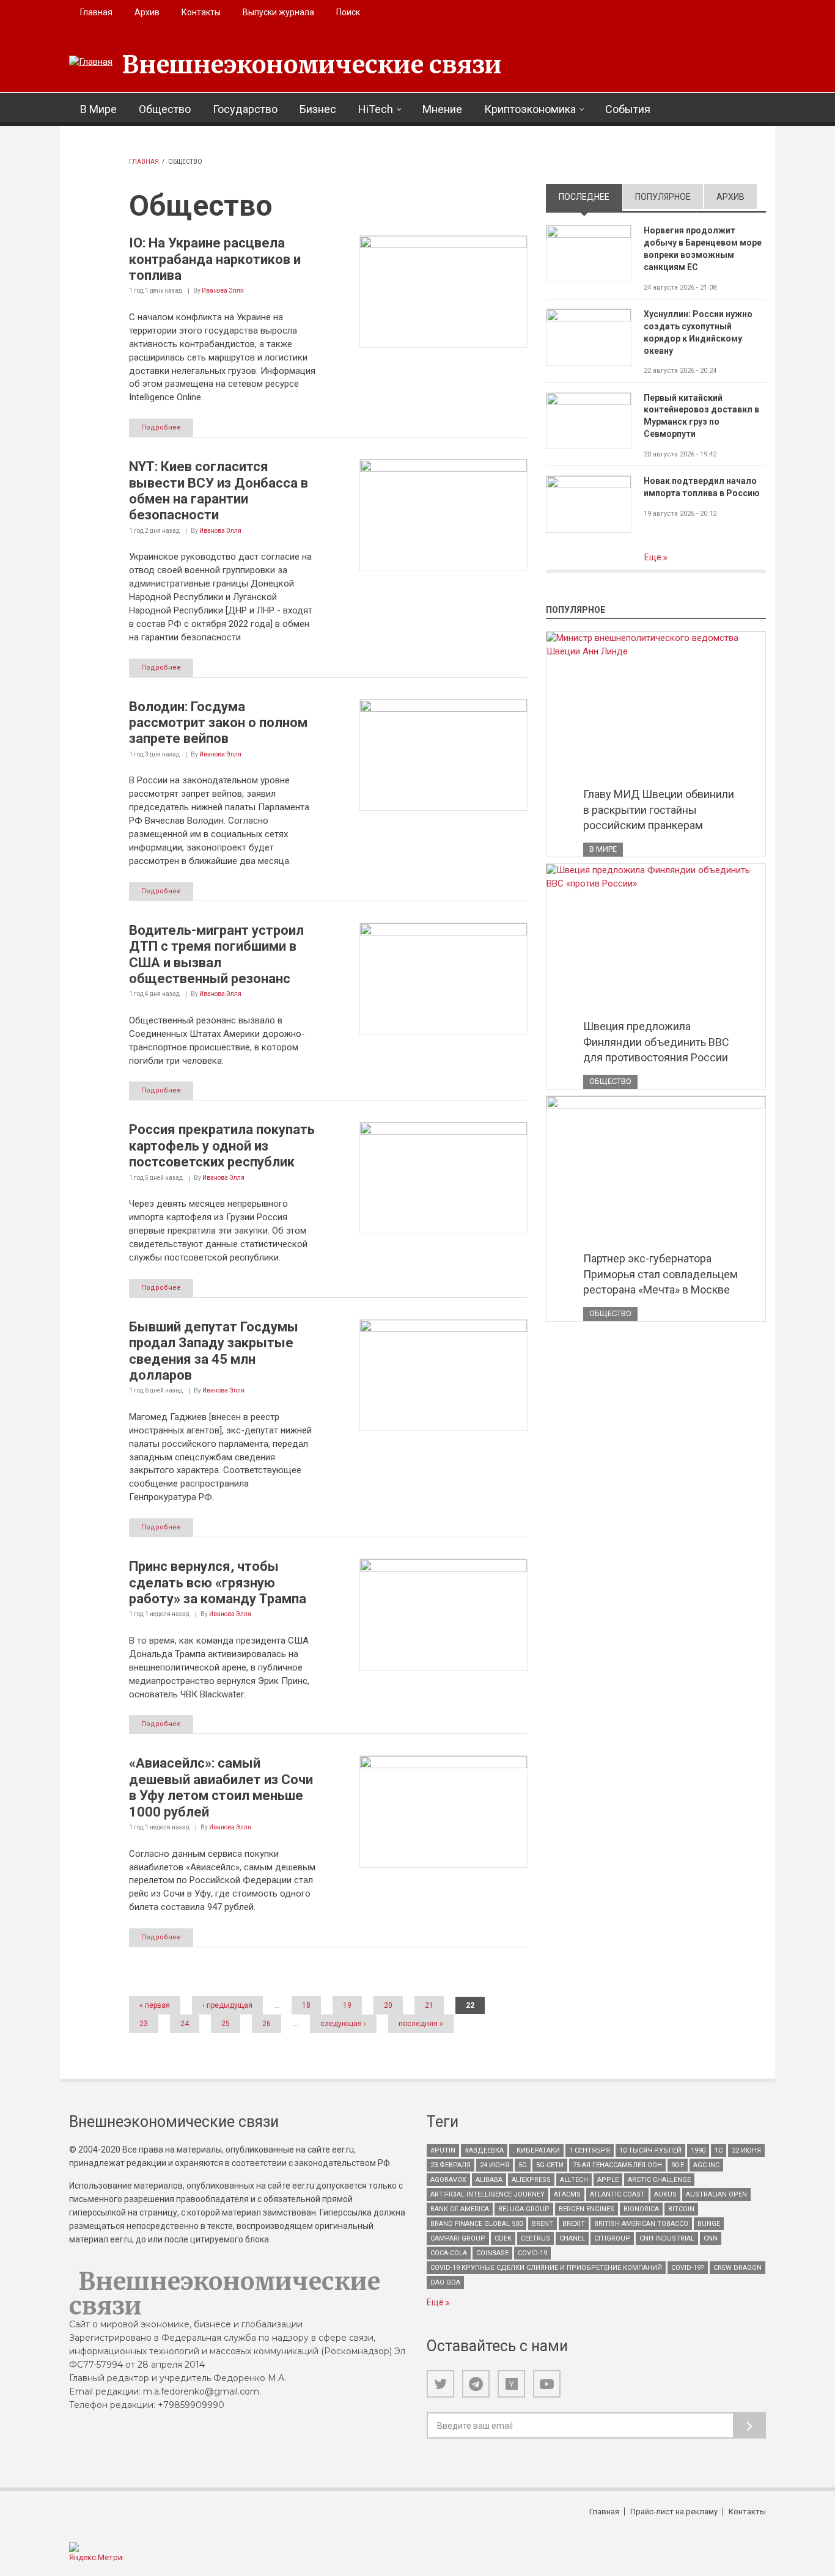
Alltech (574, 2180)
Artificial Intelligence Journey (487, 2194)
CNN (711, 2238)
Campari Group (458, 2238)
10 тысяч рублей (650, 2150)
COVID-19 (532, 2253)
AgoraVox (448, 2180)
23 (144, 2024)
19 (347, 2005)
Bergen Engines (587, 2209)
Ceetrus (535, 2238)
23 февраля (451, 2165)
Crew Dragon (738, 2268)
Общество (165, 109)
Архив (147, 12)
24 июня (495, 2165)
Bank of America (460, 2209)
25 (226, 2024)
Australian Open (716, 2194)
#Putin (443, 2150)
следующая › (343, 2024)
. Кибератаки (536, 2150)
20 (388, 2005)
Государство (245, 109)
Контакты (201, 12)
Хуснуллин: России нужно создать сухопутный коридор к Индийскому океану (698, 332)
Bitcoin (681, 2209)
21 (429, 2005)
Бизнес (318, 109)
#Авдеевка (484, 2150)
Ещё (654, 557)
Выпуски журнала (278, 12)
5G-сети (550, 2165)
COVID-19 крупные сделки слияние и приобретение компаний (546, 2268)
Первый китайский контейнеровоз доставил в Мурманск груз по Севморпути (701, 416)
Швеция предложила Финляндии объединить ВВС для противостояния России (656, 1042)
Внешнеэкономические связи (312, 65)
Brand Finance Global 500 (476, 2224)
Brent (543, 2224)
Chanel (572, 2238)
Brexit (574, 2224)
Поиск (348, 12)
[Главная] (91, 62)
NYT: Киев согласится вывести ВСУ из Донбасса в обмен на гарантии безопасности (219, 491)
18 (306, 2005)
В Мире (98, 109)
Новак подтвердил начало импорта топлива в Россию (702, 487)
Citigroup (612, 2238)
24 (185, 2024)
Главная (96, 12)
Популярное (663, 197)
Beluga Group (524, 2209)
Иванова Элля (223, 291)
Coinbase (492, 2253)
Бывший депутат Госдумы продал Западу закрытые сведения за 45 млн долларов (214, 1351)
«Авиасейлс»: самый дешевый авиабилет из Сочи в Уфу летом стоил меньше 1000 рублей (221, 1787)
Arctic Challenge (659, 2180)
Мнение (442, 109)
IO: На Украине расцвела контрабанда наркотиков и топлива (215, 259)
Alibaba (489, 2180)
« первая (155, 2005)
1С (719, 2150)
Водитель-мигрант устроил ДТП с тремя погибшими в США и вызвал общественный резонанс (216, 954)
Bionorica (641, 2209)
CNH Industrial (667, 2238)
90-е (678, 2165)
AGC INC (706, 2165)
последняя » (421, 2024)
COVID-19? (688, 2268)
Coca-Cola (449, 2253)
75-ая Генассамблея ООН (617, 2165)
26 (267, 2024)
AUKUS (665, 2194)
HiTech (376, 109)
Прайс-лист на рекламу (674, 2512)
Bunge (709, 2224)
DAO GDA (445, 2282)
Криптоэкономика (530, 109)
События (628, 109)
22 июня (746, 2150)
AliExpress (531, 2180)
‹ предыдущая (227, 2005)
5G (523, 2165)
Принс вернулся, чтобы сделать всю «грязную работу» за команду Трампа (218, 1583)
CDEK (503, 2238)
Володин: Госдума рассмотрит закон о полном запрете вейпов (218, 723)
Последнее (590, 197)
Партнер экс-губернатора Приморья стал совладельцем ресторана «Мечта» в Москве (660, 1274)
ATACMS (567, 2194)
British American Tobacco (641, 2224)
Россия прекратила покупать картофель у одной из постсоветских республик (222, 1146)
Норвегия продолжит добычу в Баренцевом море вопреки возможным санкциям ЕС (703, 249)
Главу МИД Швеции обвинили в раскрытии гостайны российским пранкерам (659, 810)
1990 (698, 2150)
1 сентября (590, 2150)
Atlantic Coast (617, 2194)
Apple (608, 2180)
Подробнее (161, 427)
